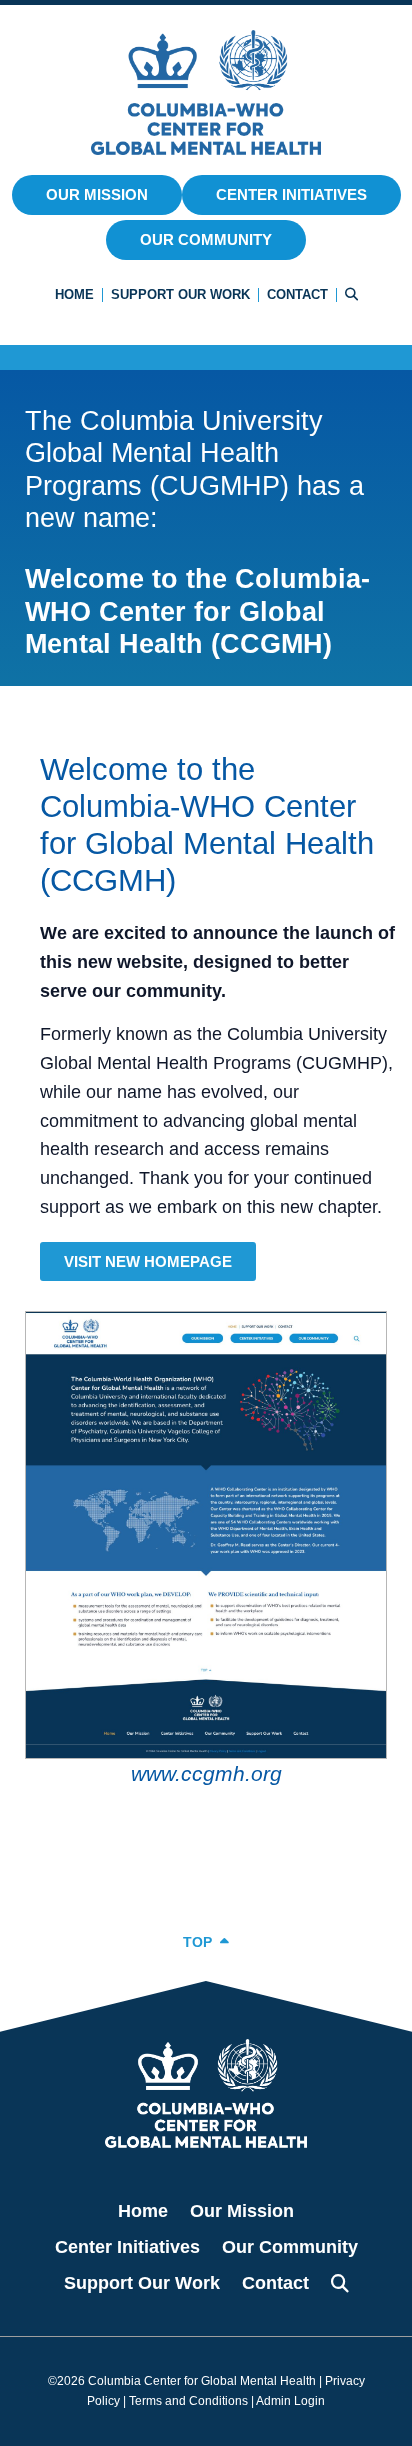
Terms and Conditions (188, 2401)
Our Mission (97, 194)
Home (74, 294)
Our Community (206, 239)
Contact (297, 294)
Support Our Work (180, 294)
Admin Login (290, 2401)
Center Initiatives (291, 194)
